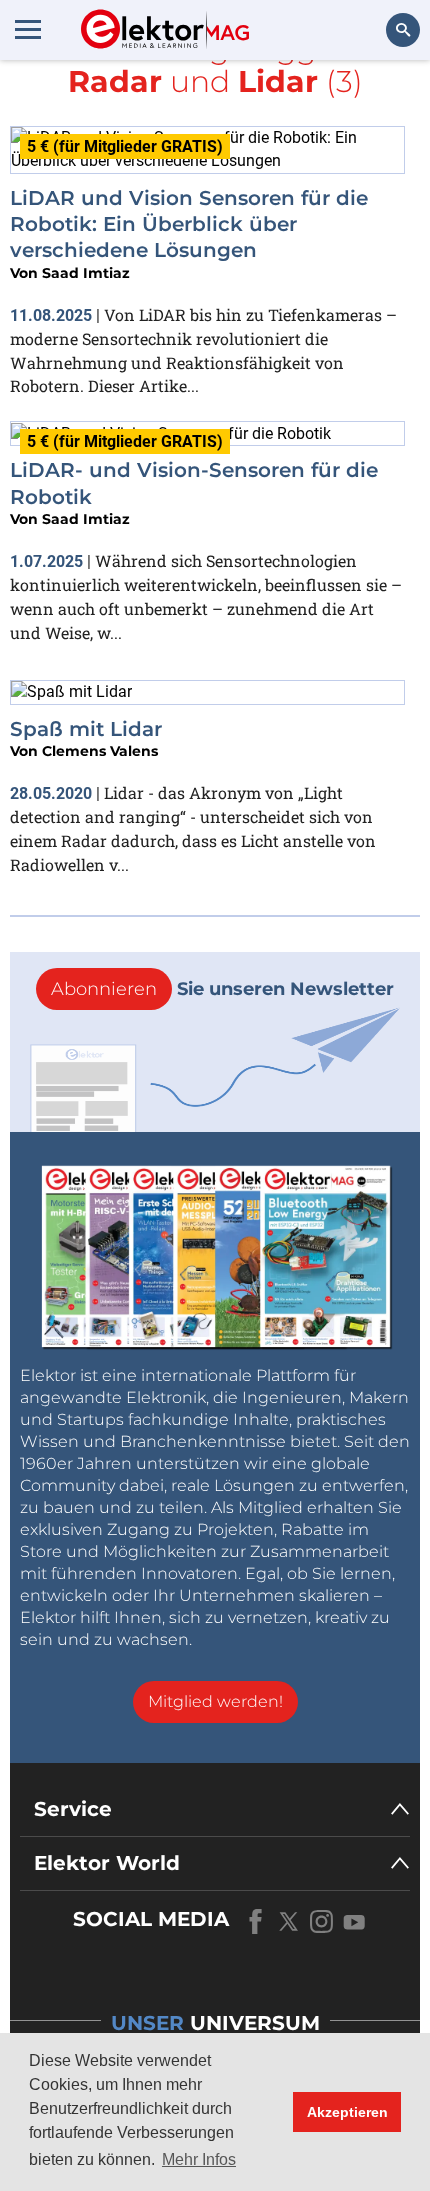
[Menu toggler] (28, 29)
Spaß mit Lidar (86, 729)
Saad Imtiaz (86, 273)
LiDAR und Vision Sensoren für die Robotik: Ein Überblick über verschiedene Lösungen (189, 224)
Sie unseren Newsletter (222, 989)
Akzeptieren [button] (347, 2112)
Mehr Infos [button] (199, 2159)
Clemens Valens (100, 751)
